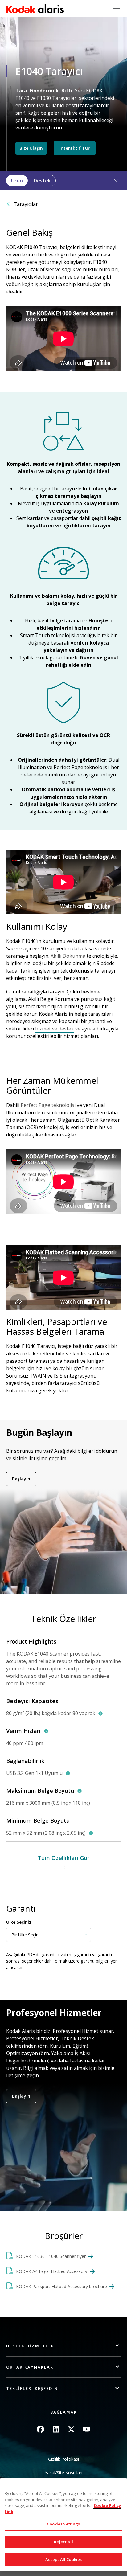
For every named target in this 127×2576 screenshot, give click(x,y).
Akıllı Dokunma (68, 956)
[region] (63, 2525)
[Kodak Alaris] (35, 9)
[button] (113, 181)
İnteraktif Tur (75, 148)
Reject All (63, 2542)
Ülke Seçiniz (19, 1922)
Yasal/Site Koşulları (63, 2473)
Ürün (17, 181)
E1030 (44, 98)
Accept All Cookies (63, 2559)
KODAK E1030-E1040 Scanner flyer (51, 2256)
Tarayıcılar (26, 204)
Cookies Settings (63, 2524)
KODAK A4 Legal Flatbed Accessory (52, 2271)
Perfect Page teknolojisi (49, 1105)
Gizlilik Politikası (63, 2459)
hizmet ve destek (55, 1029)
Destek (42, 181)
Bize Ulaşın (31, 148)
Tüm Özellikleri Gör (63, 1858)
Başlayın (21, 1479)
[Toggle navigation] (116, 9)
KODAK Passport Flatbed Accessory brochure (61, 2286)
